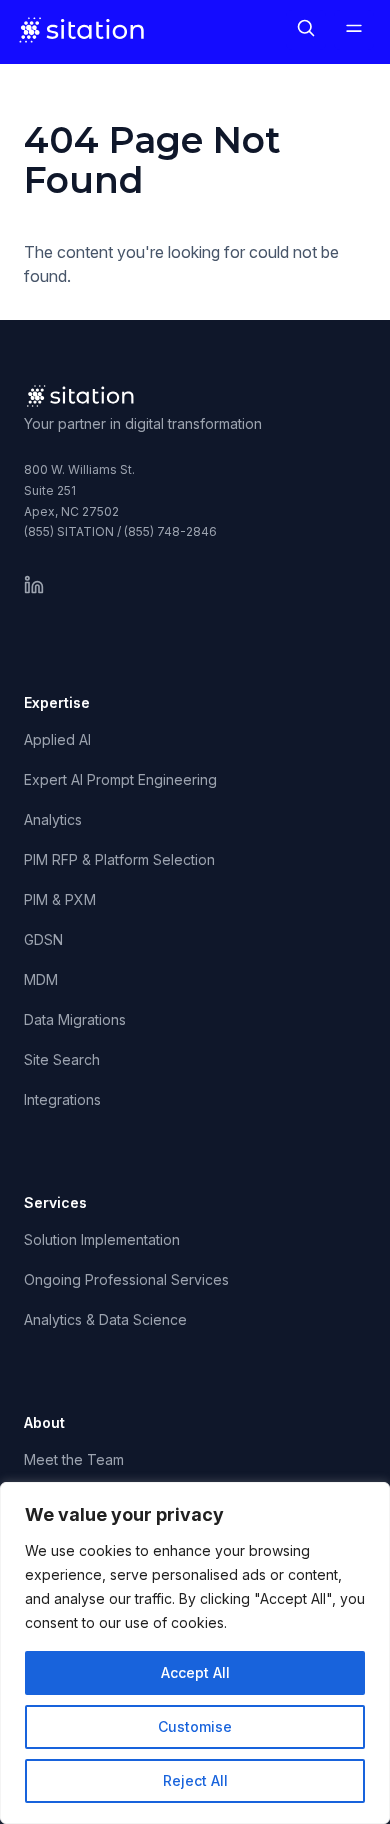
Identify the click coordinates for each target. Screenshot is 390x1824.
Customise (195, 1726)
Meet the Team (74, 1459)
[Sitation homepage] (83, 30)
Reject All (195, 1780)
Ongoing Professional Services (126, 1279)
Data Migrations (75, 1019)
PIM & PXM (60, 899)
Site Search (62, 1059)
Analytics (53, 819)
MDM (41, 979)
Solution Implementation (102, 1239)
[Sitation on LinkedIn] (34, 585)
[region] (195, 1653)
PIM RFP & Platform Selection (119, 859)
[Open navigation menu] (354, 30)
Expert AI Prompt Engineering (120, 779)
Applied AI (57, 739)
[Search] (306, 30)
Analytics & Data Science (105, 1319)
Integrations (62, 1099)
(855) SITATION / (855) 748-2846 (120, 531)
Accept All (195, 1672)
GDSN (43, 939)
